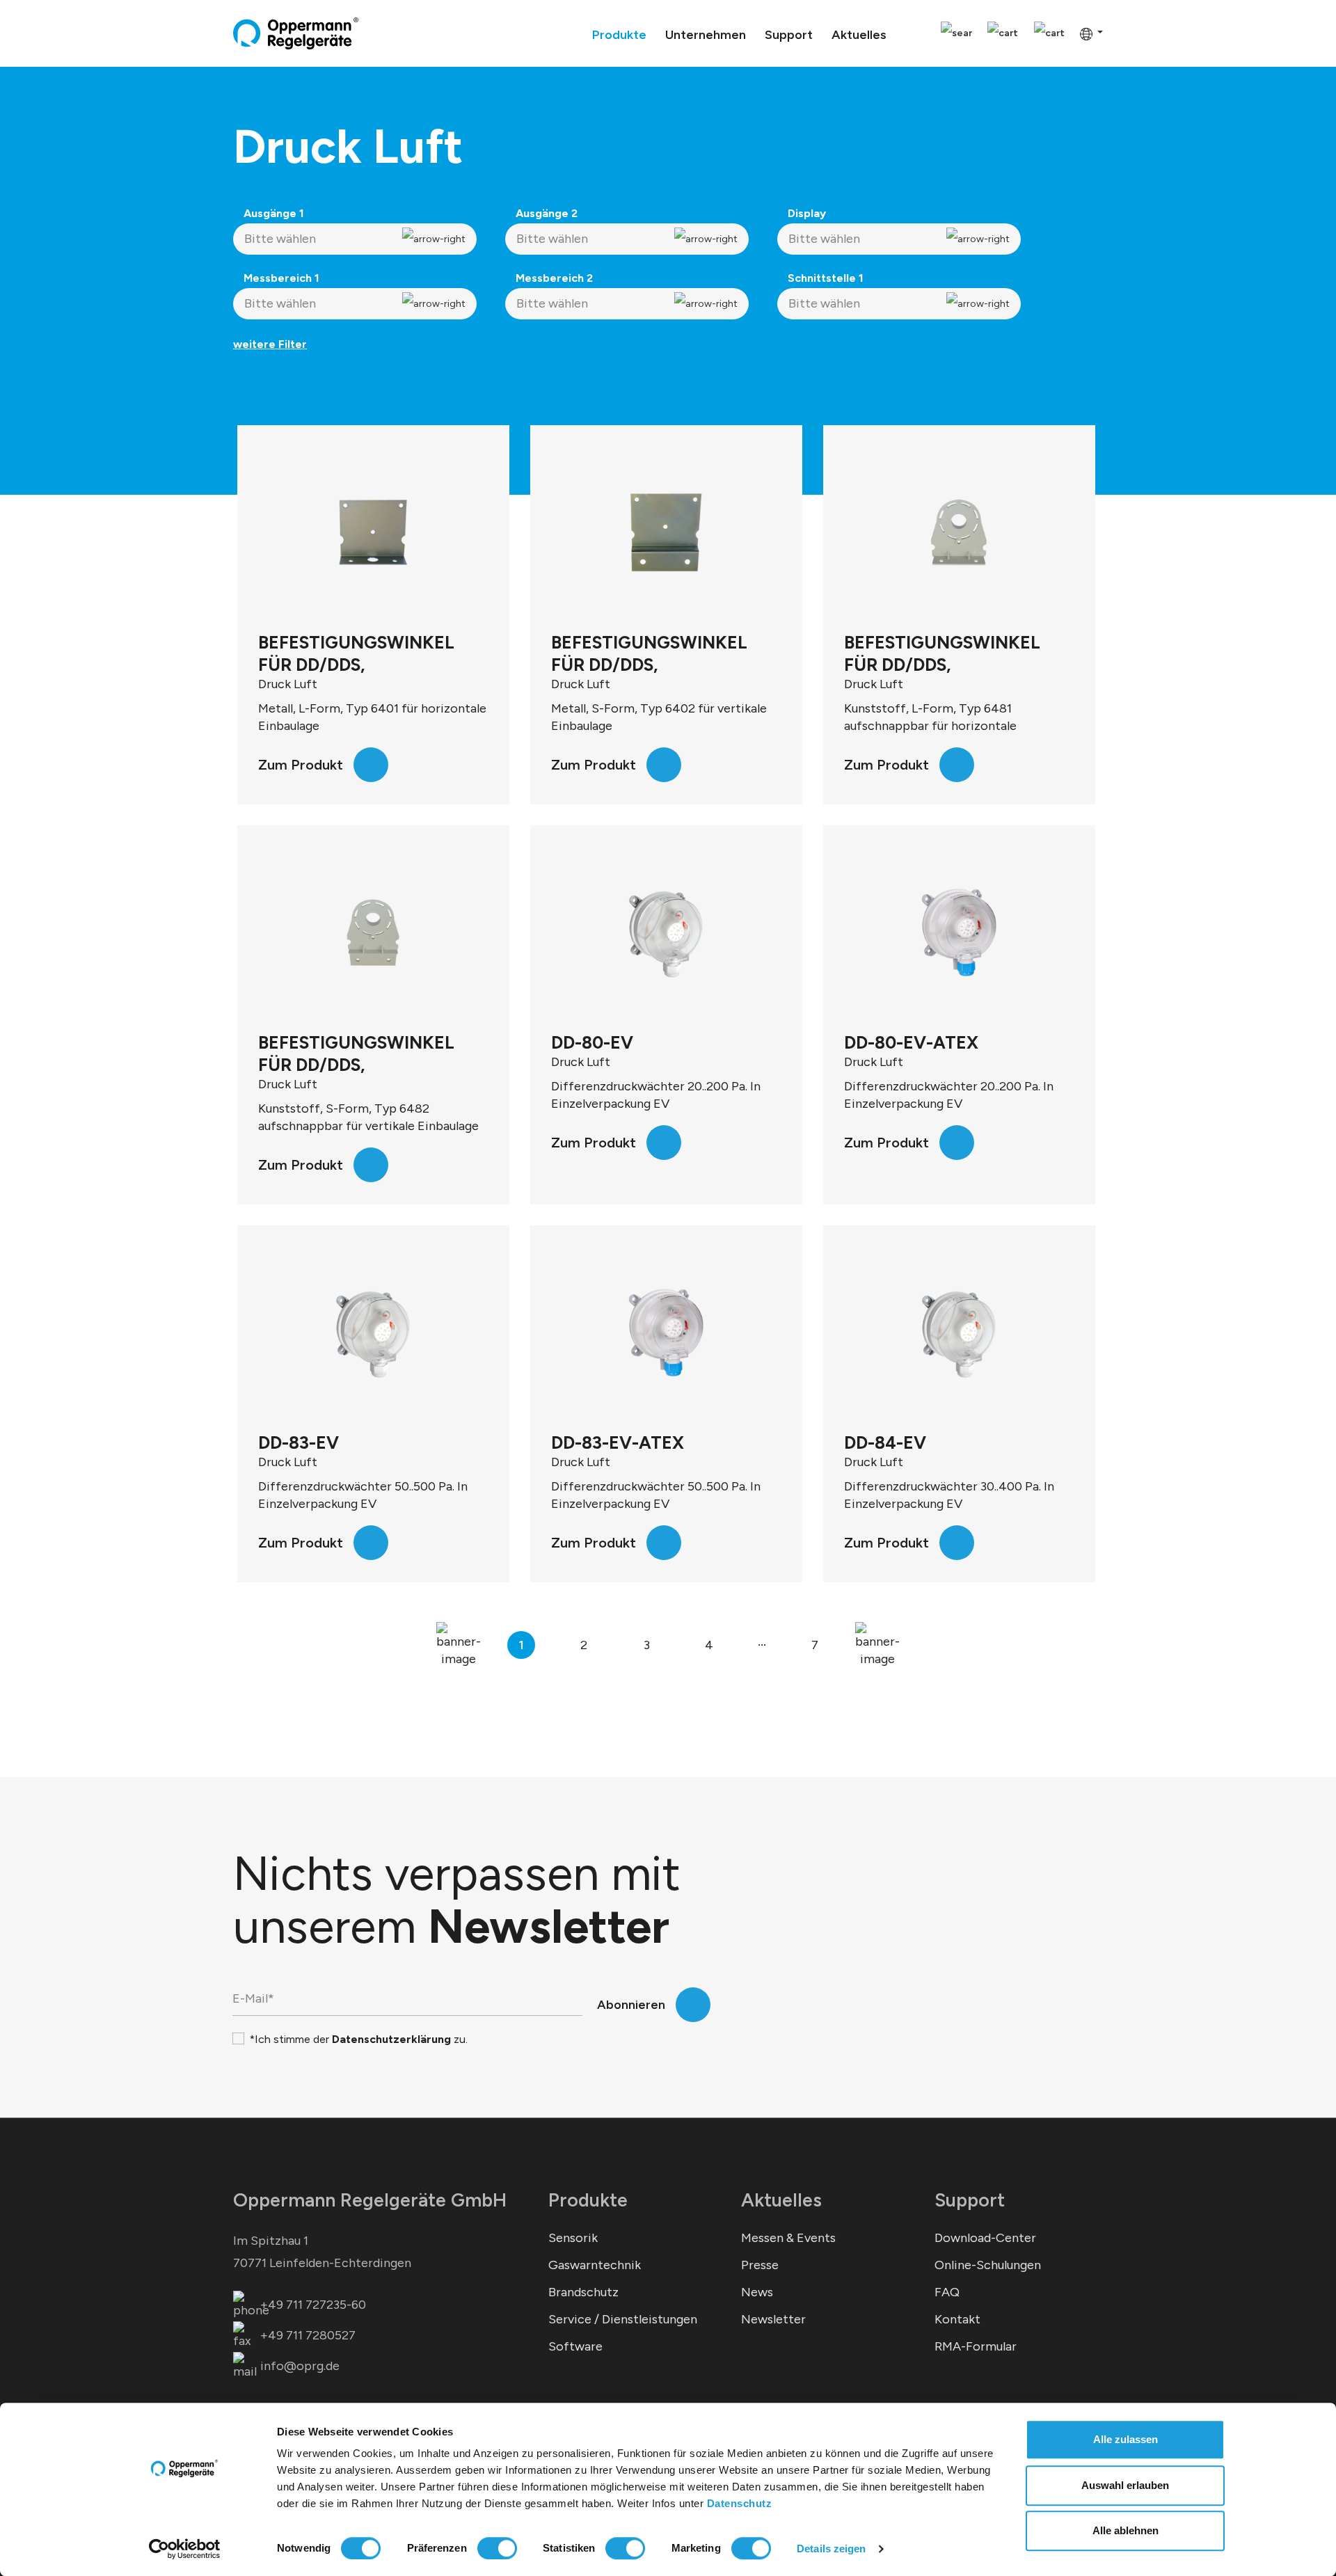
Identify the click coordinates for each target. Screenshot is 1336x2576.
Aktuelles (781, 2200)
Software (575, 2346)
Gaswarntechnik (595, 2265)
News (757, 2292)
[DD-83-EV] (373, 1333)
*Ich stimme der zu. (358, 2039)
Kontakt (957, 2319)
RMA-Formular (976, 2346)
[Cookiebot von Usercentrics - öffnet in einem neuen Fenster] (185, 2549)
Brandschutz (583, 2292)
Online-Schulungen (988, 2265)
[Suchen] (956, 34)
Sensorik (573, 2238)
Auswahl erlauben (1125, 2485)
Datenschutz (740, 2503)
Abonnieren (631, 2005)
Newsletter (773, 2319)
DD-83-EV (299, 1442)
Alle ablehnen (1126, 2530)
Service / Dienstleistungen (623, 2319)
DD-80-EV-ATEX (911, 1042)
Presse (760, 2265)
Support (970, 2200)
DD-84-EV (885, 1442)
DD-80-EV (592, 1042)
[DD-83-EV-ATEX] (666, 1333)
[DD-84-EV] (959, 1333)
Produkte (588, 2200)
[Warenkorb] (1049, 34)
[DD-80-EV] (666, 932)
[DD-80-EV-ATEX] (959, 932)
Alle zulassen (1126, 2439)
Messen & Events (788, 2238)
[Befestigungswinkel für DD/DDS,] (373, 532)
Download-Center (985, 2238)
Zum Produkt (301, 765)
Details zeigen (831, 2549)
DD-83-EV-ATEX (618, 1442)
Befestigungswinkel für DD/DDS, (356, 653)
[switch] (497, 2548)
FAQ (947, 2292)
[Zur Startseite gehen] (296, 33)
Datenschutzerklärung (391, 2039)
